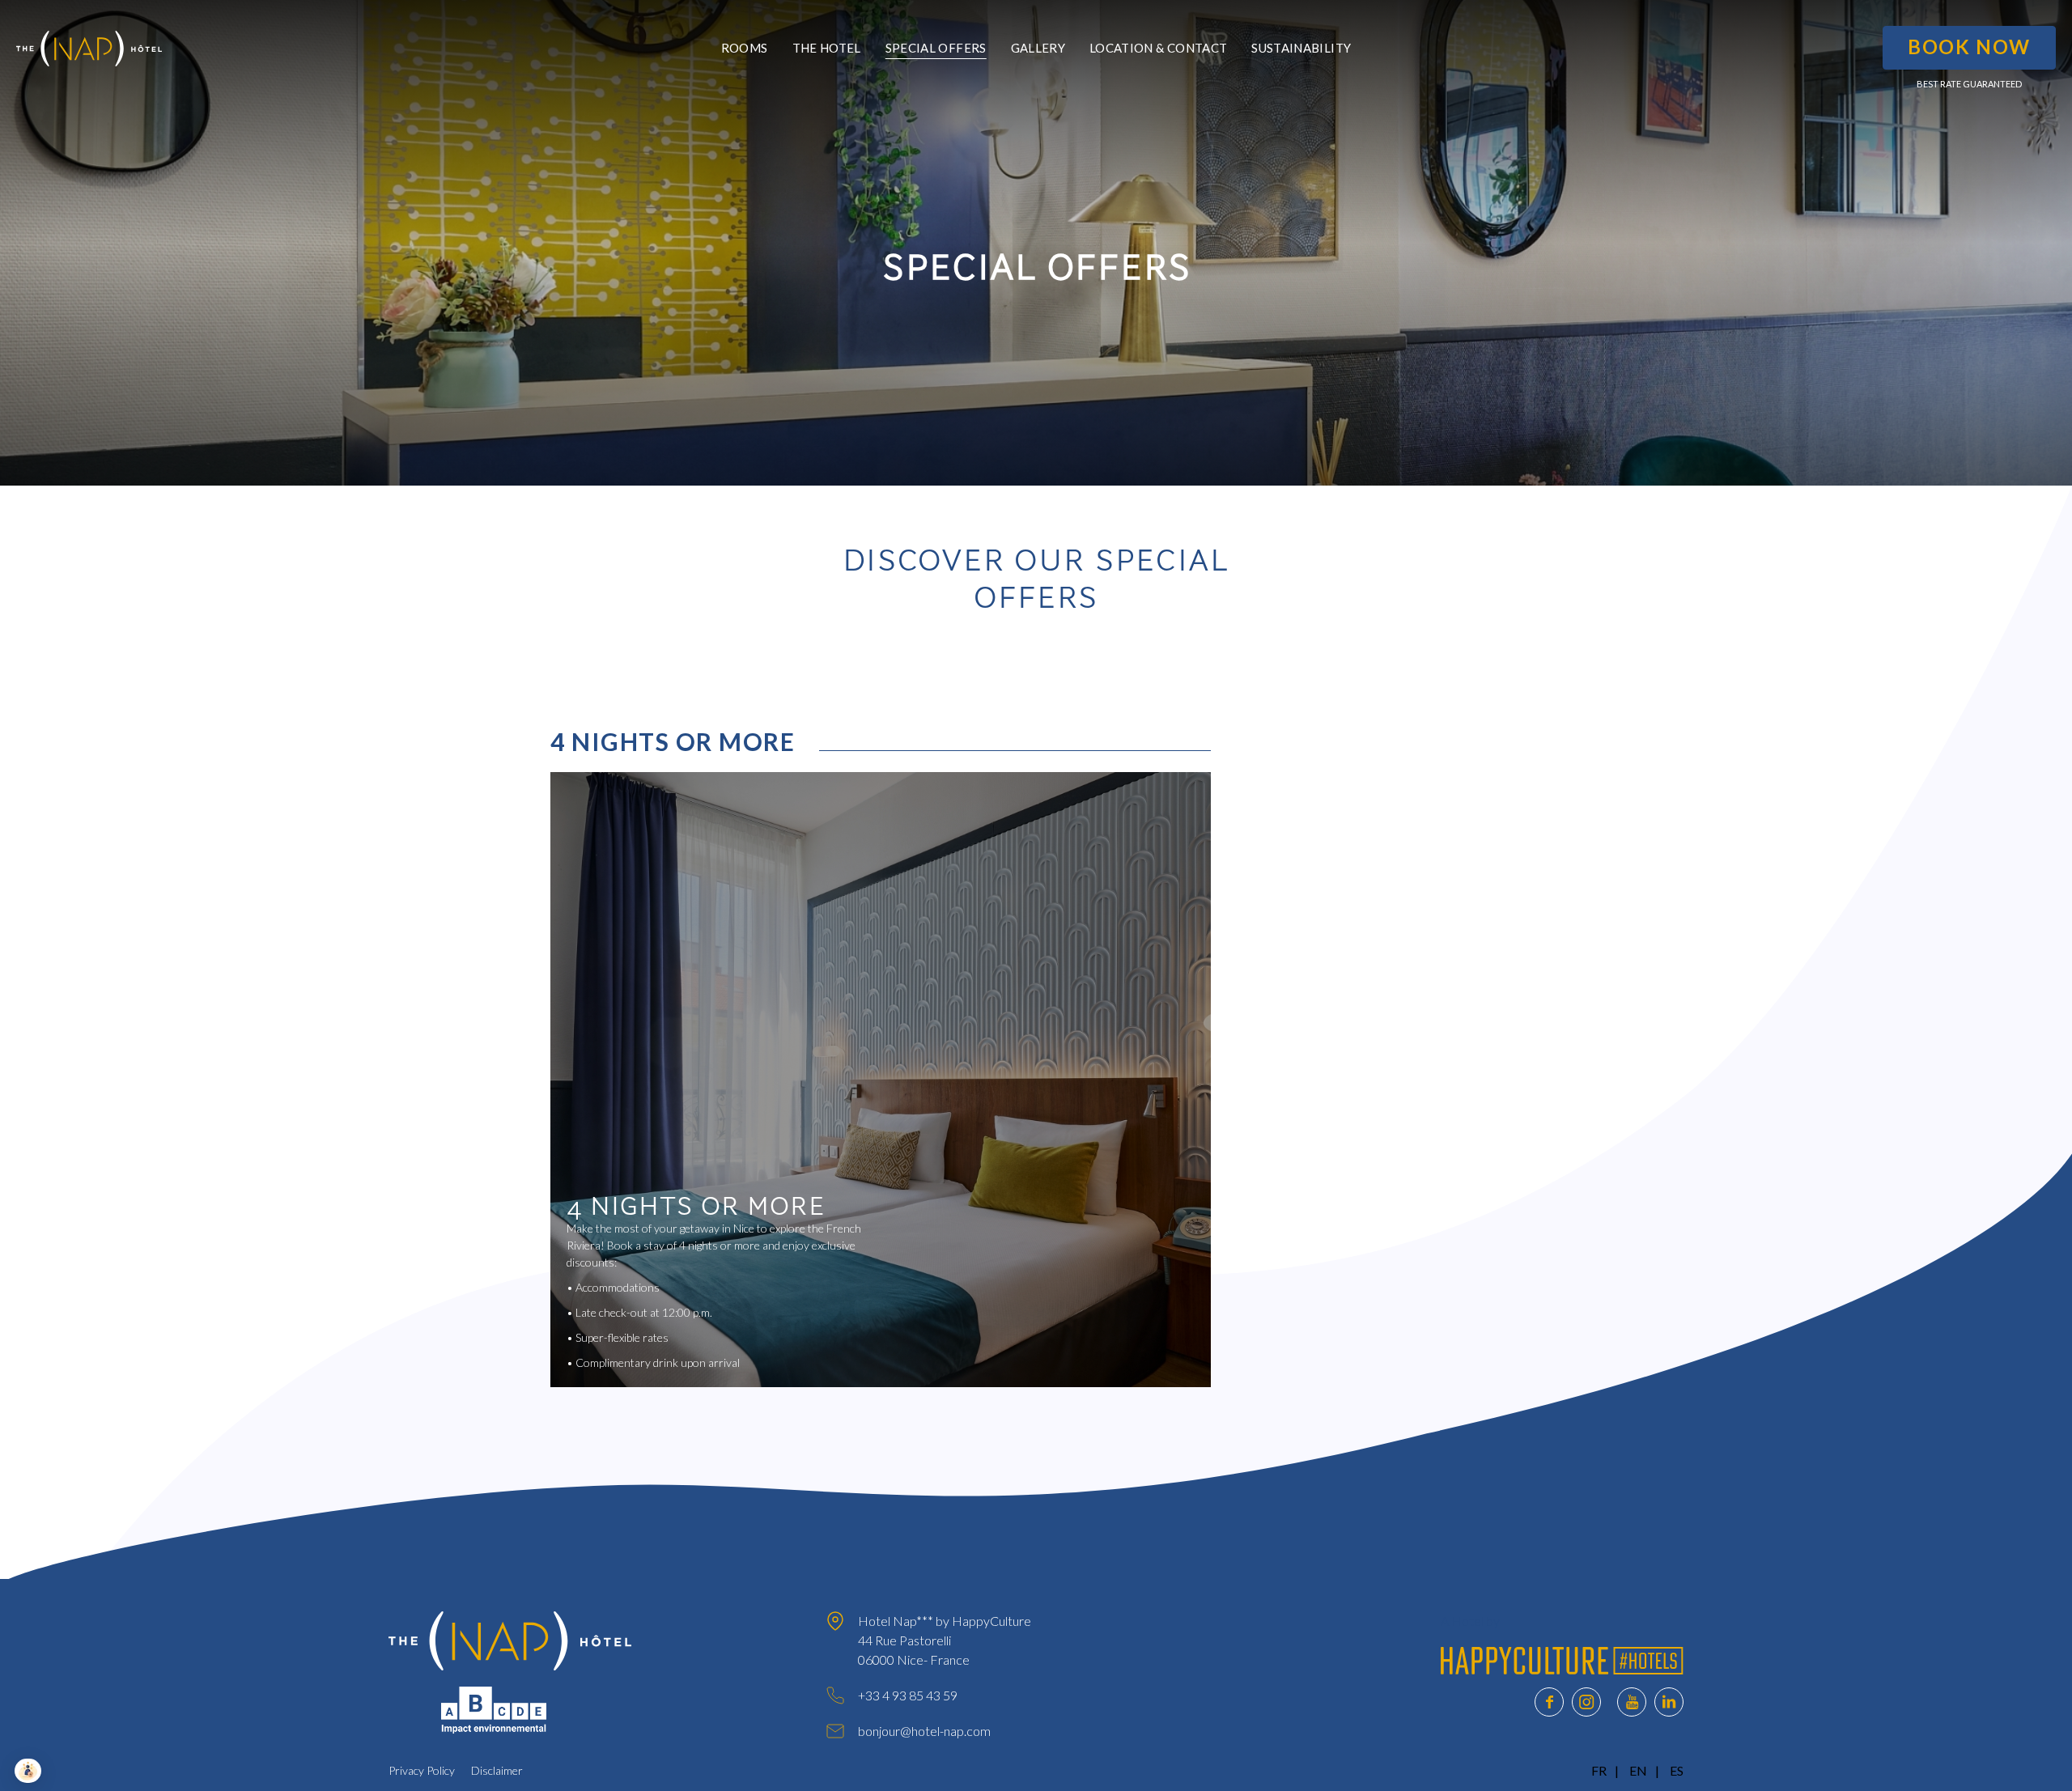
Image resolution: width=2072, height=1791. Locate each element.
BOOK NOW (1969, 47)
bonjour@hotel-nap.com (924, 1731)
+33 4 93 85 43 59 (908, 1695)
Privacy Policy (422, 1770)
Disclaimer (497, 1770)
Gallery (1038, 48)
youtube (1632, 1702)
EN (1638, 1770)
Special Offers (936, 48)
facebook (1549, 1702)
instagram (1586, 1702)
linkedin (1669, 1702)
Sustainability (1301, 48)
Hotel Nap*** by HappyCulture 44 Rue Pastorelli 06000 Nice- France (945, 1640)
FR (1599, 1770)
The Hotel (827, 48)
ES (1677, 1770)
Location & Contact (1158, 48)
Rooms (745, 48)
